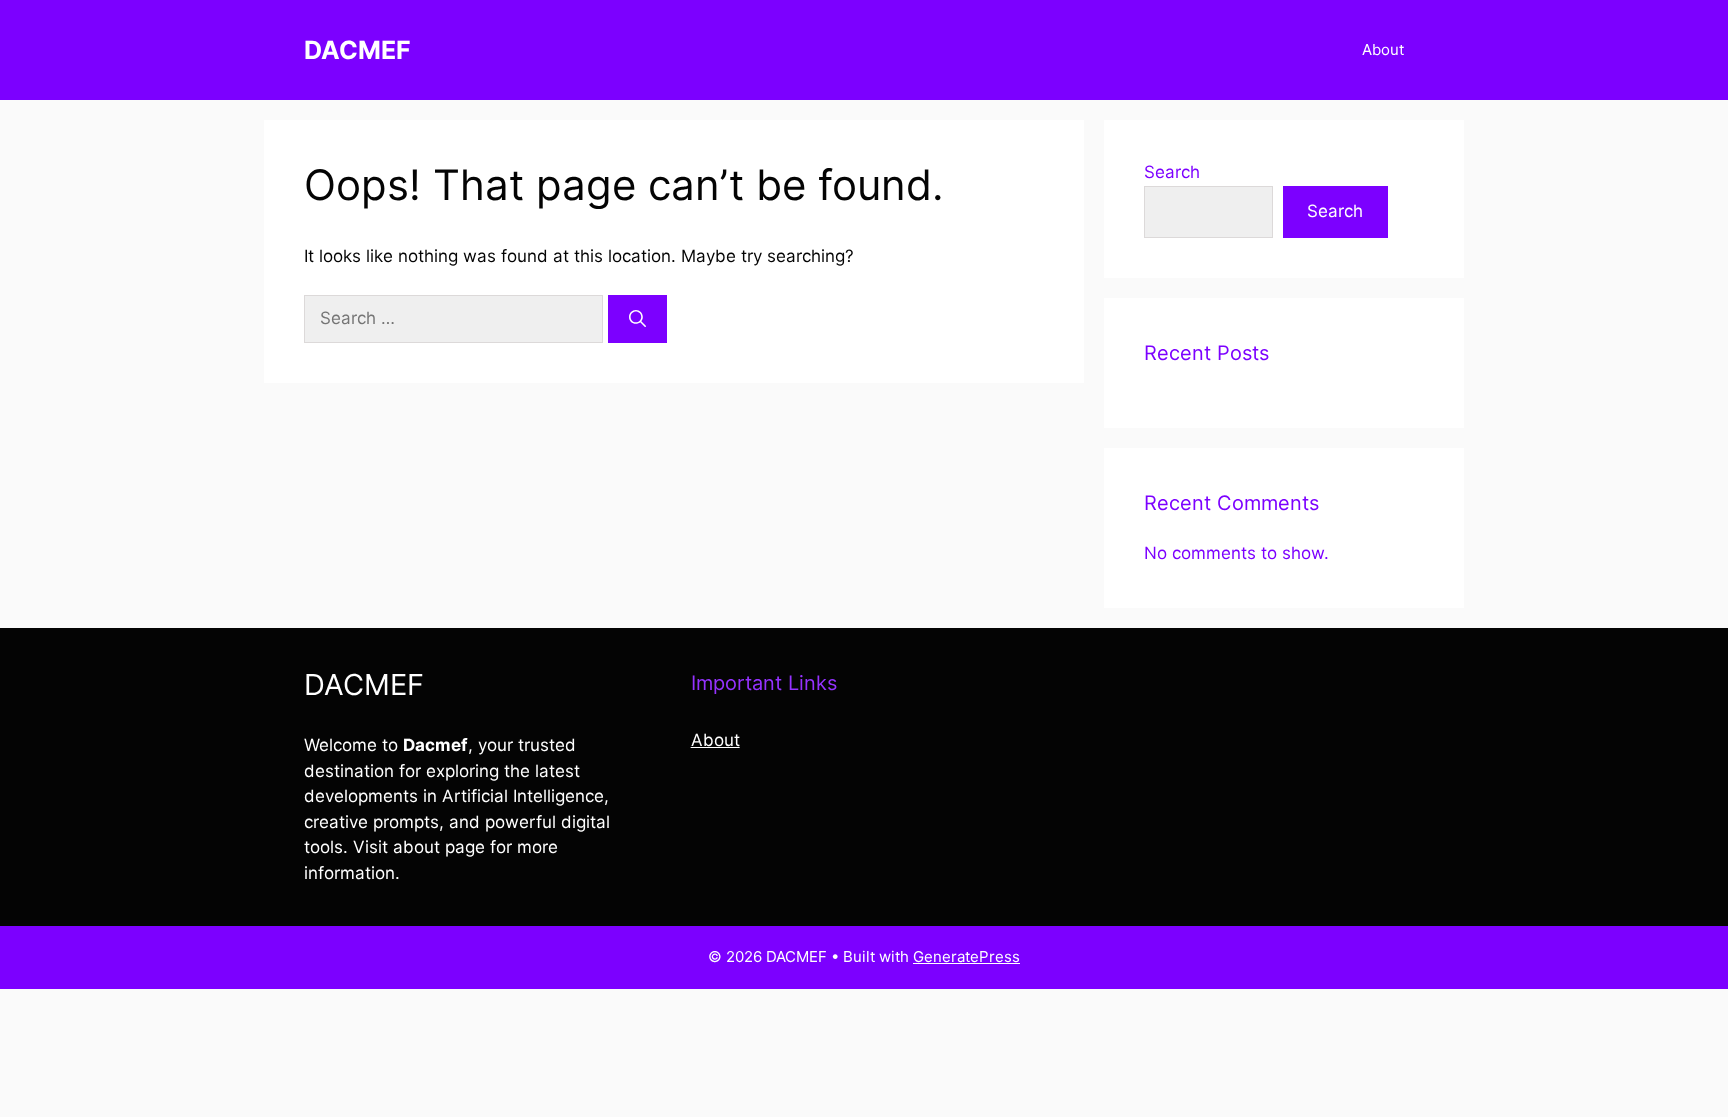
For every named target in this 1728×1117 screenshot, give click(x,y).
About (1383, 49)
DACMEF (357, 50)
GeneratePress (966, 956)
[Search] (637, 319)
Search (1172, 172)
